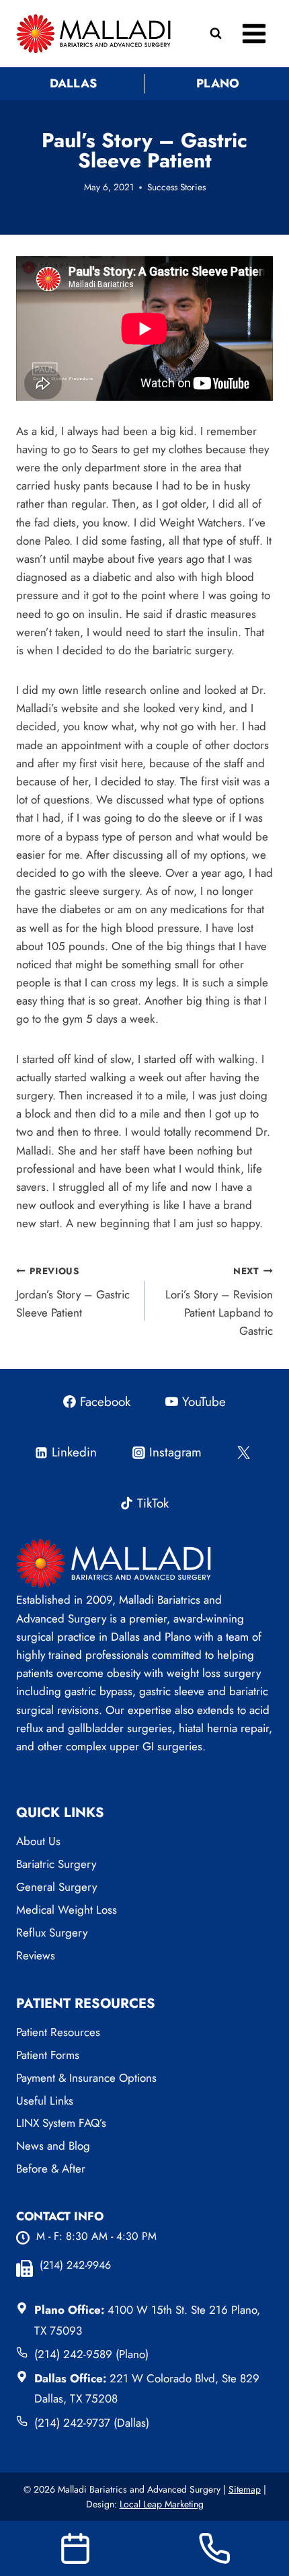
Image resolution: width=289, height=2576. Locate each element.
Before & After (51, 2169)
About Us (38, 1841)
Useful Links (45, 2101)
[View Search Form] (216, 34)
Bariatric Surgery (56, 1864)
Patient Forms (48, 2055)
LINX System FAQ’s (61, 2123)
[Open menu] (254, 33)
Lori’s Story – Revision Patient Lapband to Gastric (219, 1301)
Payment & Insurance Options (86, 2078)
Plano (218, 83)
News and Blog (53, 2146)
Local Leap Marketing (162, 2504)
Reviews (36, 1955)
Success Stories (176, 187)
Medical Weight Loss (67, 1910)
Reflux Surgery (52, 1933)
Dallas (73, 83)
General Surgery (56, 1887)
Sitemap (245, 2489)
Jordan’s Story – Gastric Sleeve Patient (73, 1292)
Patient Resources (58, 2032)
